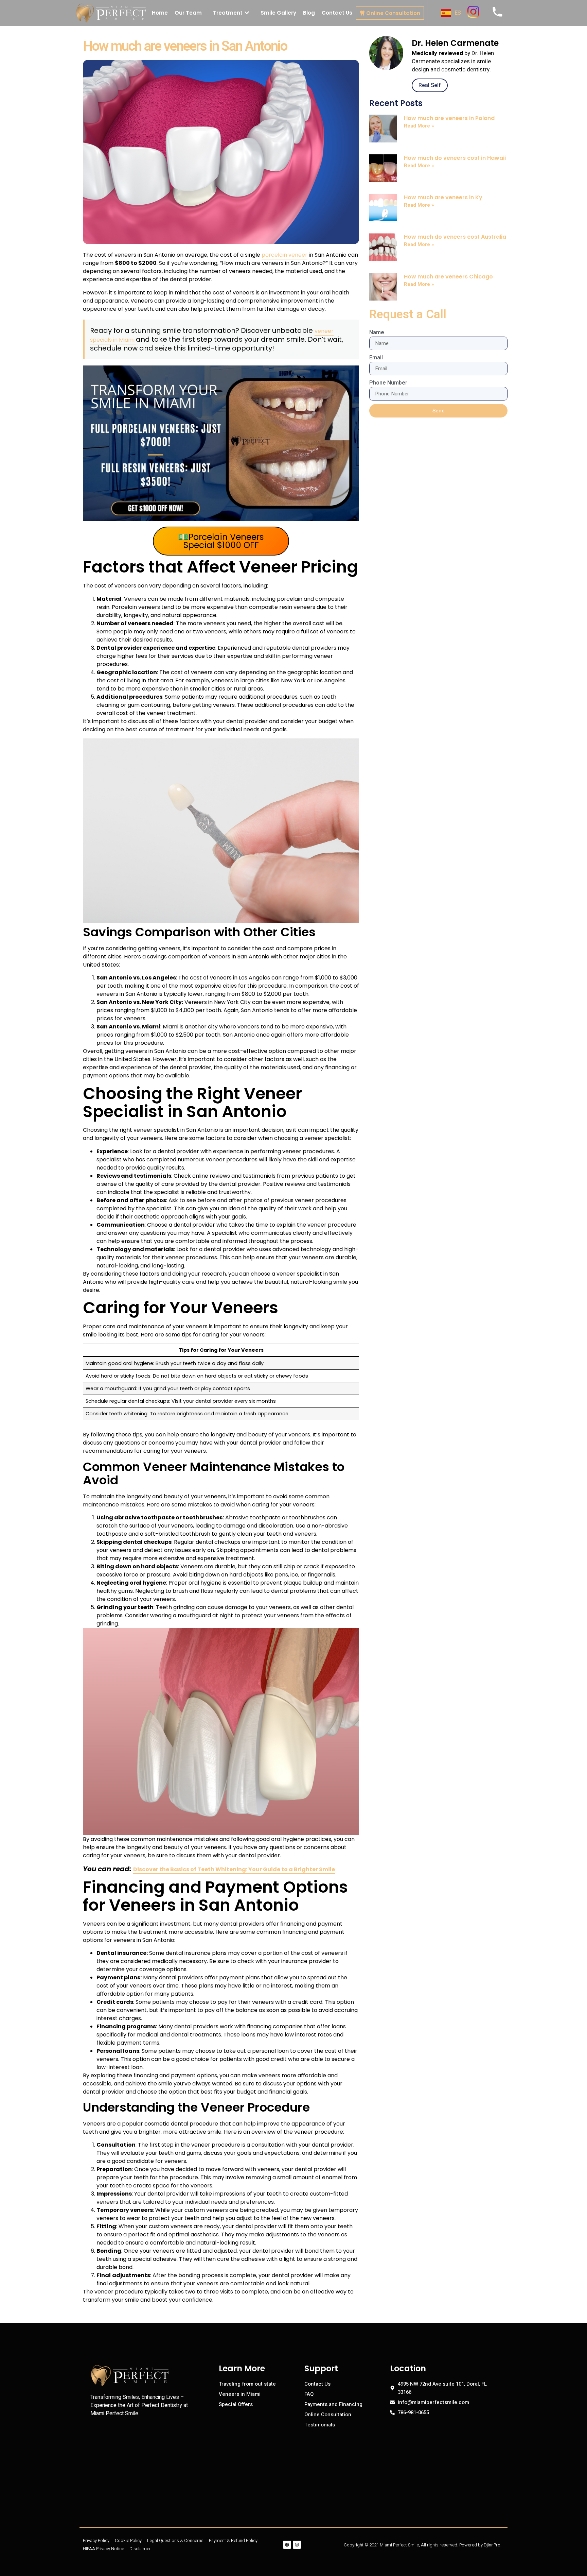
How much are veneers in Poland (449, 118)
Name (377, 332)
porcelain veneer (284, 255)
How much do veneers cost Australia (455, 237)
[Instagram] (297, 2545)
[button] (231, 13)
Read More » (419, 126)
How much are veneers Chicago (448, 277)
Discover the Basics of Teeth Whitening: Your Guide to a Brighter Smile (234, 1869)
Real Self (430, 85)
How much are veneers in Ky (443, 197)
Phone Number (388, 383)
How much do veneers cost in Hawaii (455, 158)
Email (376, 358)
